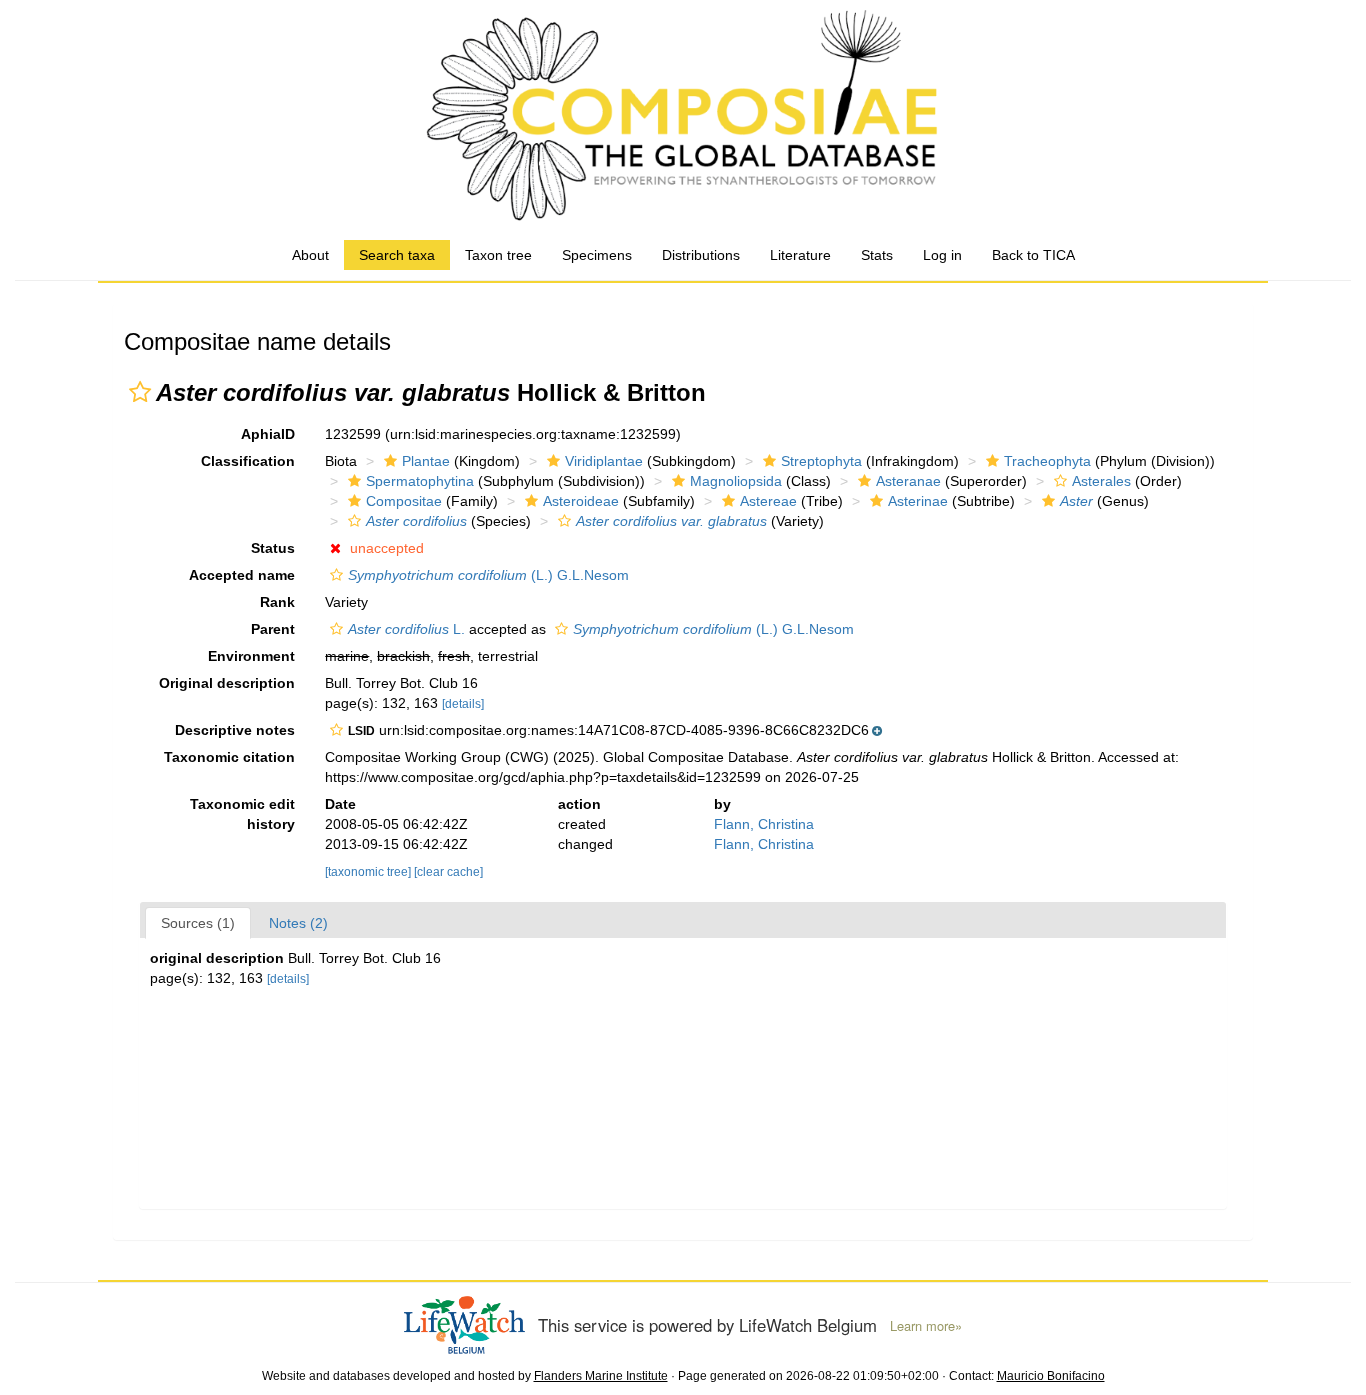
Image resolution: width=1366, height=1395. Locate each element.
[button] (140, 392)
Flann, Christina (764, 824)
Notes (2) (298, 923)
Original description (227, 683)
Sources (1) (198, 923)
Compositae (404, 501)
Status (273, 548)
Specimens (597, 255)
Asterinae (918, 501)
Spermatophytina (420, 481)
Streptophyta (821, 461)
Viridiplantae (604, 461)
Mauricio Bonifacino (1051, 1376)
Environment (251, 656)
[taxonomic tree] (369, 872)
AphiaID (268, 434)
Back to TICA (1033, 255)
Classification (248, 461)
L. (406, 629)
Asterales (1101, 481)
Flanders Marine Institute (601, 1376)
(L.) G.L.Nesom (488, 575)
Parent (273, 629)
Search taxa (397, 255)
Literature (800, 255)
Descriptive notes (235, 730)
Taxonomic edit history (242, 814)
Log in (942, 255)
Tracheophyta (1047, 461)
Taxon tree (498, 255)
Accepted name (242, 575)
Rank (277, 602)
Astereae (768, 501)
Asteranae (908, 481)
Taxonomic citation (229, 757)
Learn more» (926, 1326)
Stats (877, 255)
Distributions (701, 255)
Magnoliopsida (736, 481)
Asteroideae (581, 501)
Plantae (426, 461)
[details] (463, 704)
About (310, 255)
